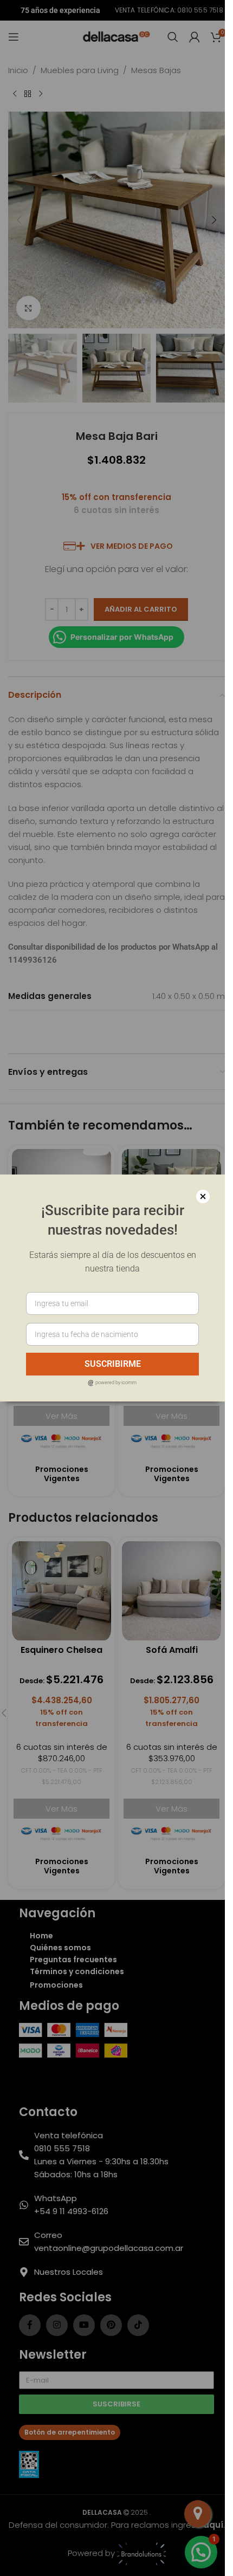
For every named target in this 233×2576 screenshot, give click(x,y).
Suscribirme (113, 1364)
